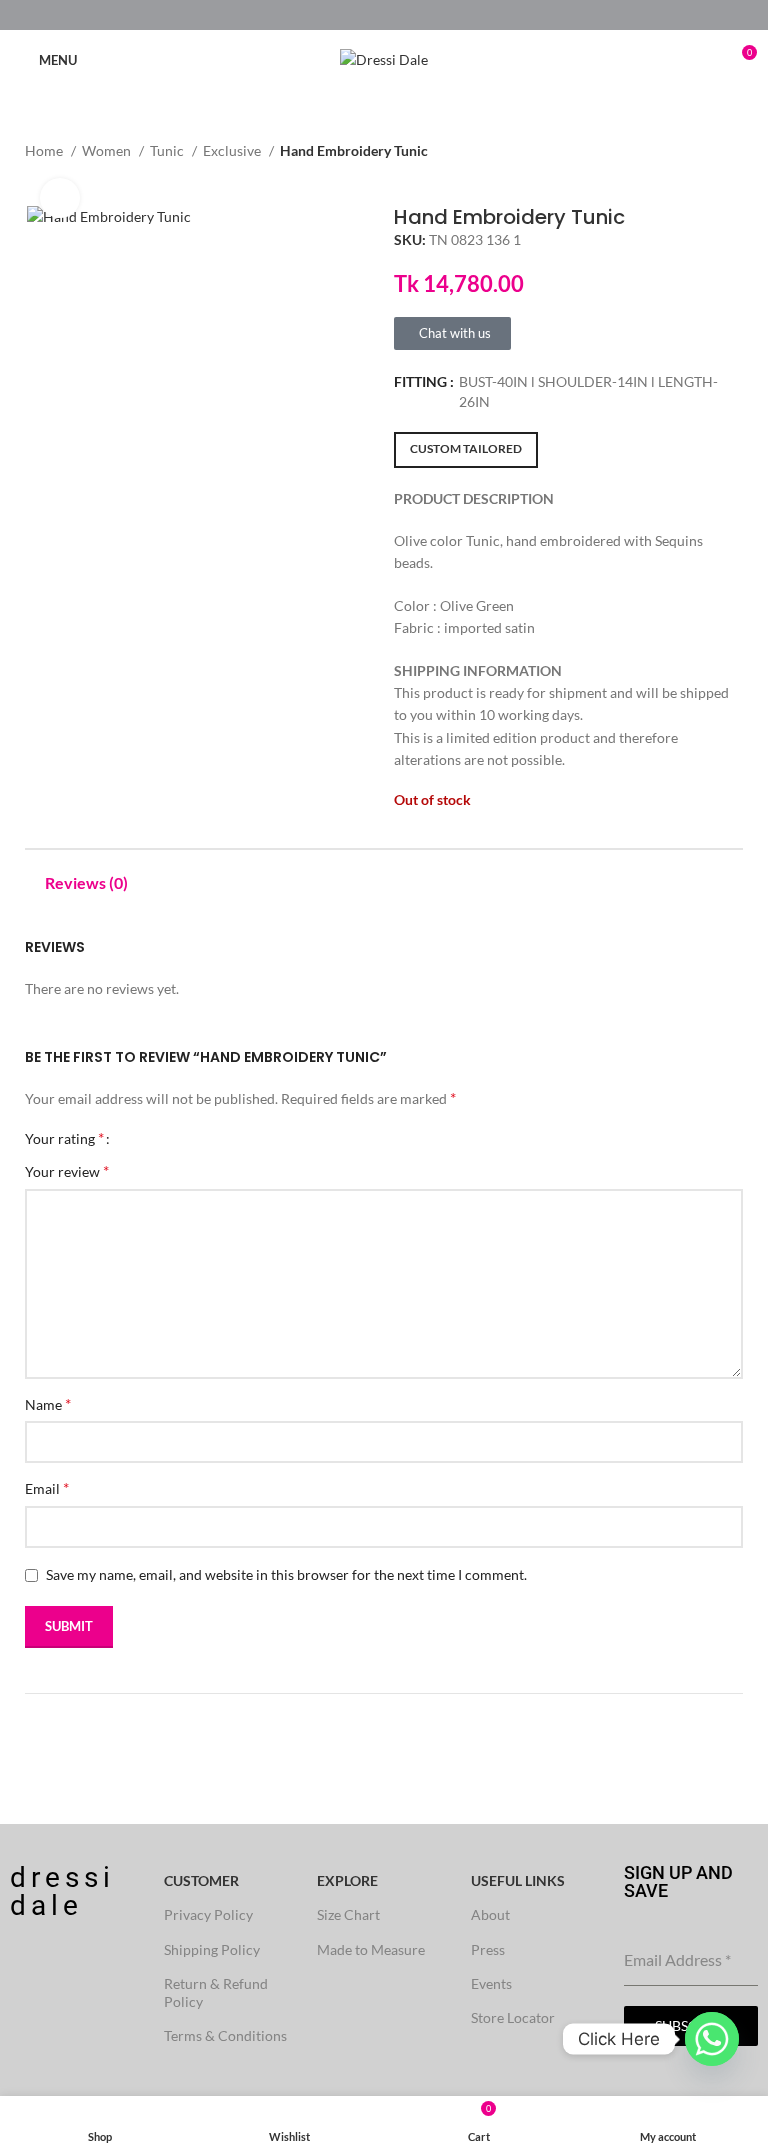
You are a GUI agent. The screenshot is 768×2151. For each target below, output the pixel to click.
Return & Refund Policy (216, 1992)
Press (488, 1949)
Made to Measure (371, 1949)
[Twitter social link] (361, 15)
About (490, 1914)
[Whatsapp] (712, 2039)
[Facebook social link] (338, 15)
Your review (67, 1170)
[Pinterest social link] (384, 15)
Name (48, 1403)
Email (47, 1487)
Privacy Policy (208, 1914)
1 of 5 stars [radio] (132, 1138)
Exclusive (233, 150)
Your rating (64, 1138)
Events (491, 1983)
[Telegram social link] (430, 15)
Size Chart (348, 1914)
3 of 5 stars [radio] (162, 1138)
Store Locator (513, 2017)
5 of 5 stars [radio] (192, 1138)
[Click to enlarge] (60, 198)
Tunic (168, 150)
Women (108, 150)
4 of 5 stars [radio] (177, 1138)
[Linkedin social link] (407, 15)
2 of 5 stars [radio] (147, 1138)
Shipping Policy (212, 1949)
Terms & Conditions (225, 2035)
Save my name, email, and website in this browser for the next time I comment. (286, 1574)
